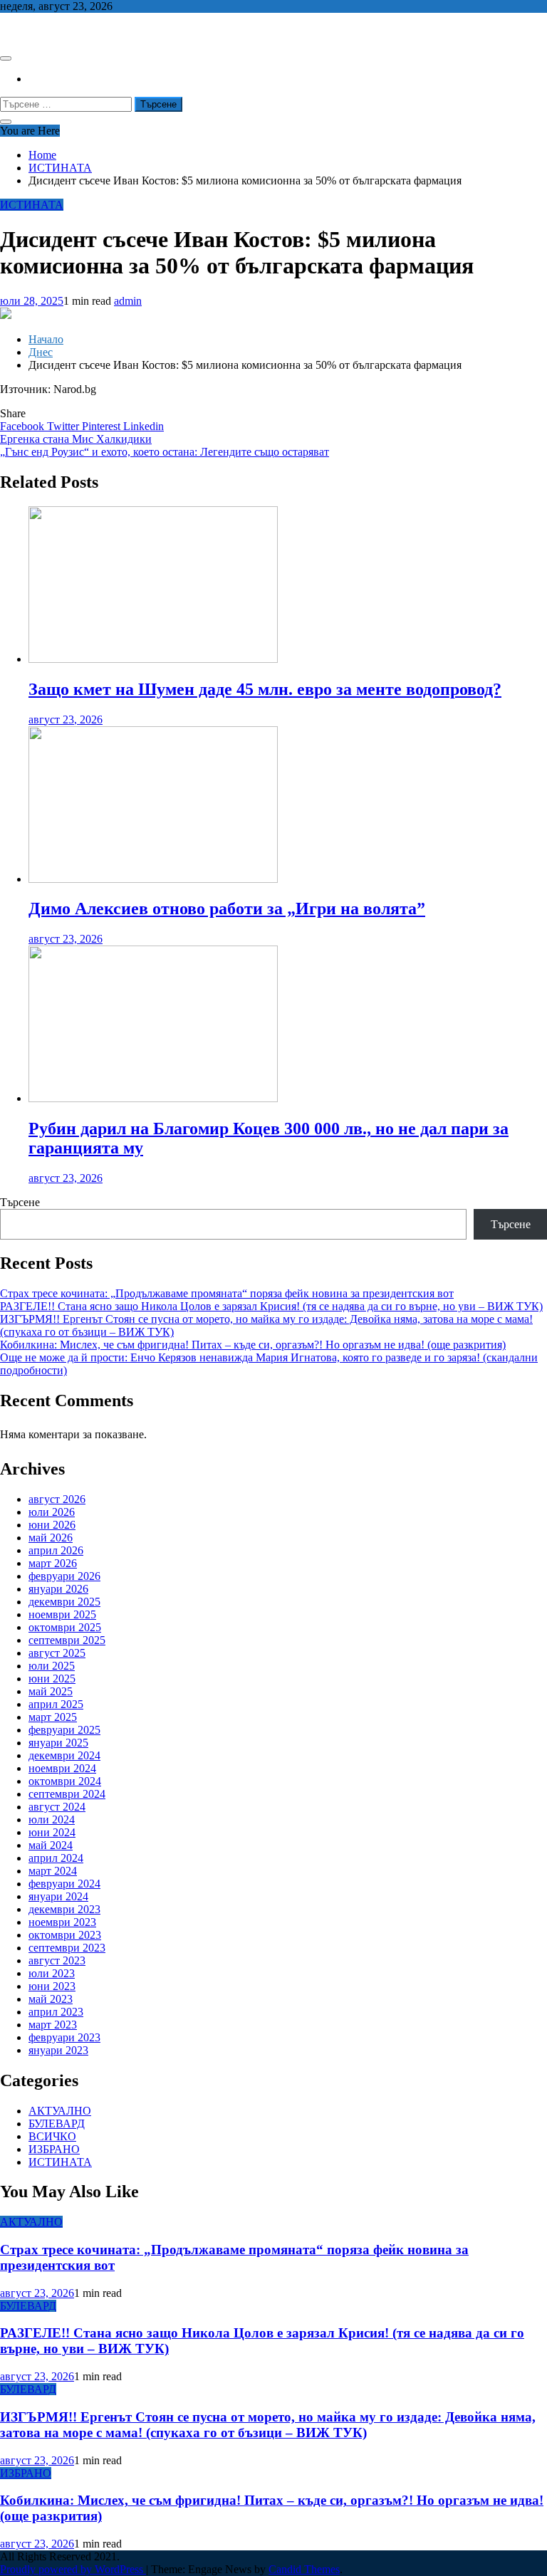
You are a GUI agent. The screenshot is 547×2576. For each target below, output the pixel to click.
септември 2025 (67, 1640)
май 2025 (51, 1691)
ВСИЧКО (52, 2136)
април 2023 (56, 2012)
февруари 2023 (64, 2037)
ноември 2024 (62, 1768)
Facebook (24, 426)
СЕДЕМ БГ (28, 30)
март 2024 (53, 1871)
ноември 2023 (62, 1922)
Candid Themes (304, 2569)
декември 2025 (64, 1602)
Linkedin (144, 426)
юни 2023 (52, 1986)
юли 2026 (52, 1512)
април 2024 (56, 1858)
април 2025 (56, 1704)
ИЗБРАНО (54, 2149)
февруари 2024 (64, 1884)
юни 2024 (52, 1832)
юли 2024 (52, 1820)
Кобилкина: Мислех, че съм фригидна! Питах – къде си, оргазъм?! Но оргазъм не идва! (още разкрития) (253, 1345)
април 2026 (56, 1550)
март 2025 (53, 1717)
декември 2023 (64, 1909)
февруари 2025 (64, 1730)
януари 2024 (58, 1896)
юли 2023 (52, 1973)
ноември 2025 (62, 1614)
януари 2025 (58, 1743)
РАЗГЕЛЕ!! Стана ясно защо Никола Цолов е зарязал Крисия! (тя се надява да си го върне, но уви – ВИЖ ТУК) (271, 1306)
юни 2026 (52, 1525)
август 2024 (57, 1807)
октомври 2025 (65, 1627)
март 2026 (53, 1563)
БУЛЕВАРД (57, 2124)
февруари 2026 (64, 1576)
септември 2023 (67, 1948)
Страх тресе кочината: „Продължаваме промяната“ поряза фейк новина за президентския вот (227, 1293)
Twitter (64, 426)
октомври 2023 (65, 1935)
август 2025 (57, 1653)
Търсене (20, 1202)
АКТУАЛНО (60, 2111)
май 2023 (51, 1999)
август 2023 (57, 1960)
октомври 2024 (65, 1781)
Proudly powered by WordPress (73, 2569)
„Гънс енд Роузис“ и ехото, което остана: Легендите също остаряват (165, 452)
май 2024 (51, 1845)
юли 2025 (52, 1666)
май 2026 (51, 1538)
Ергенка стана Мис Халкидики (76, 439)
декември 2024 (64, 1755)
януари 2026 (58, 1589)
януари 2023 (58, 2050)
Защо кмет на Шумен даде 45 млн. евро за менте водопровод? (265, 689)
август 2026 (57, 1499)
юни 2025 (52, 1679)
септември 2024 (67, 1794)
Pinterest (103, 426)
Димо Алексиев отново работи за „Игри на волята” (227, 909)
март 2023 (53, 2025)
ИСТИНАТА (32, 205)
